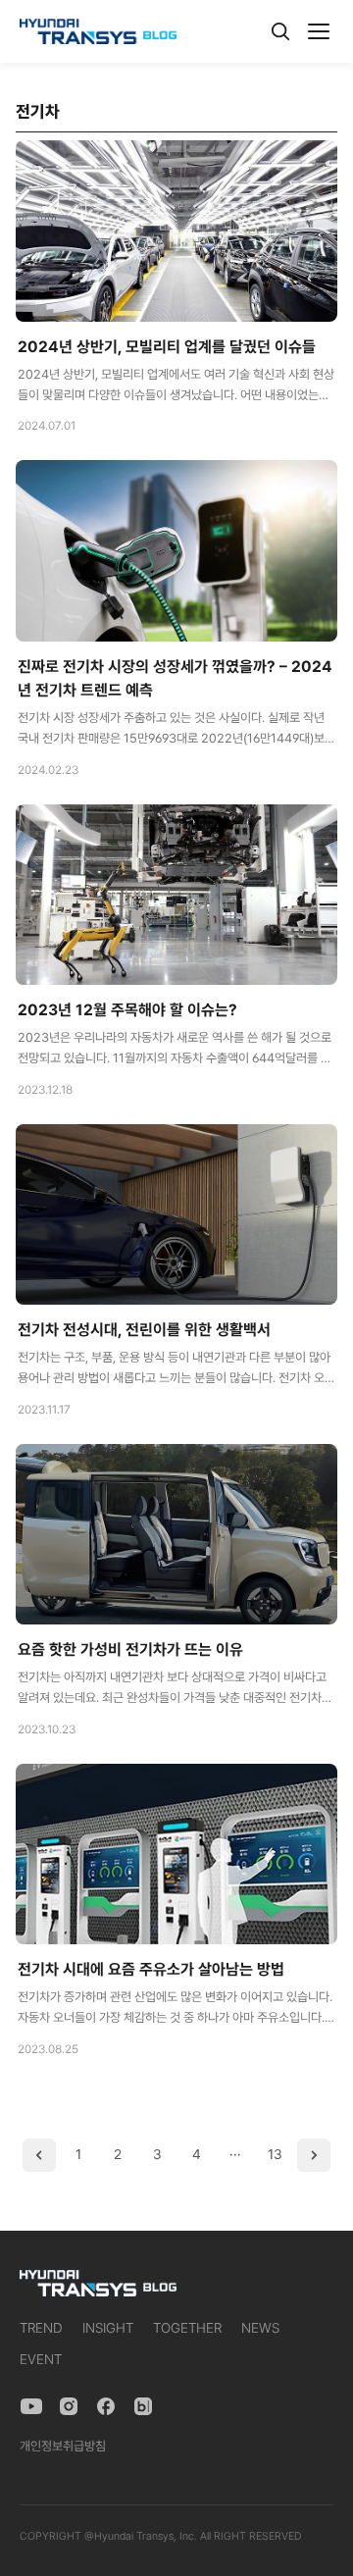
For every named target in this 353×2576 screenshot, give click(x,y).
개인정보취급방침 (63, 2446)
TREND (41, 2328)
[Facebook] (106, 2406)
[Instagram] (69, 2406)
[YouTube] (31, 2406)
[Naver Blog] (143, 2406)
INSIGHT (108, 2328)
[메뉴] (319, 31)
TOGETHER (187, 2328)
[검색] (280, 31)
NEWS (260, 2328)
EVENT (41, 2359)
